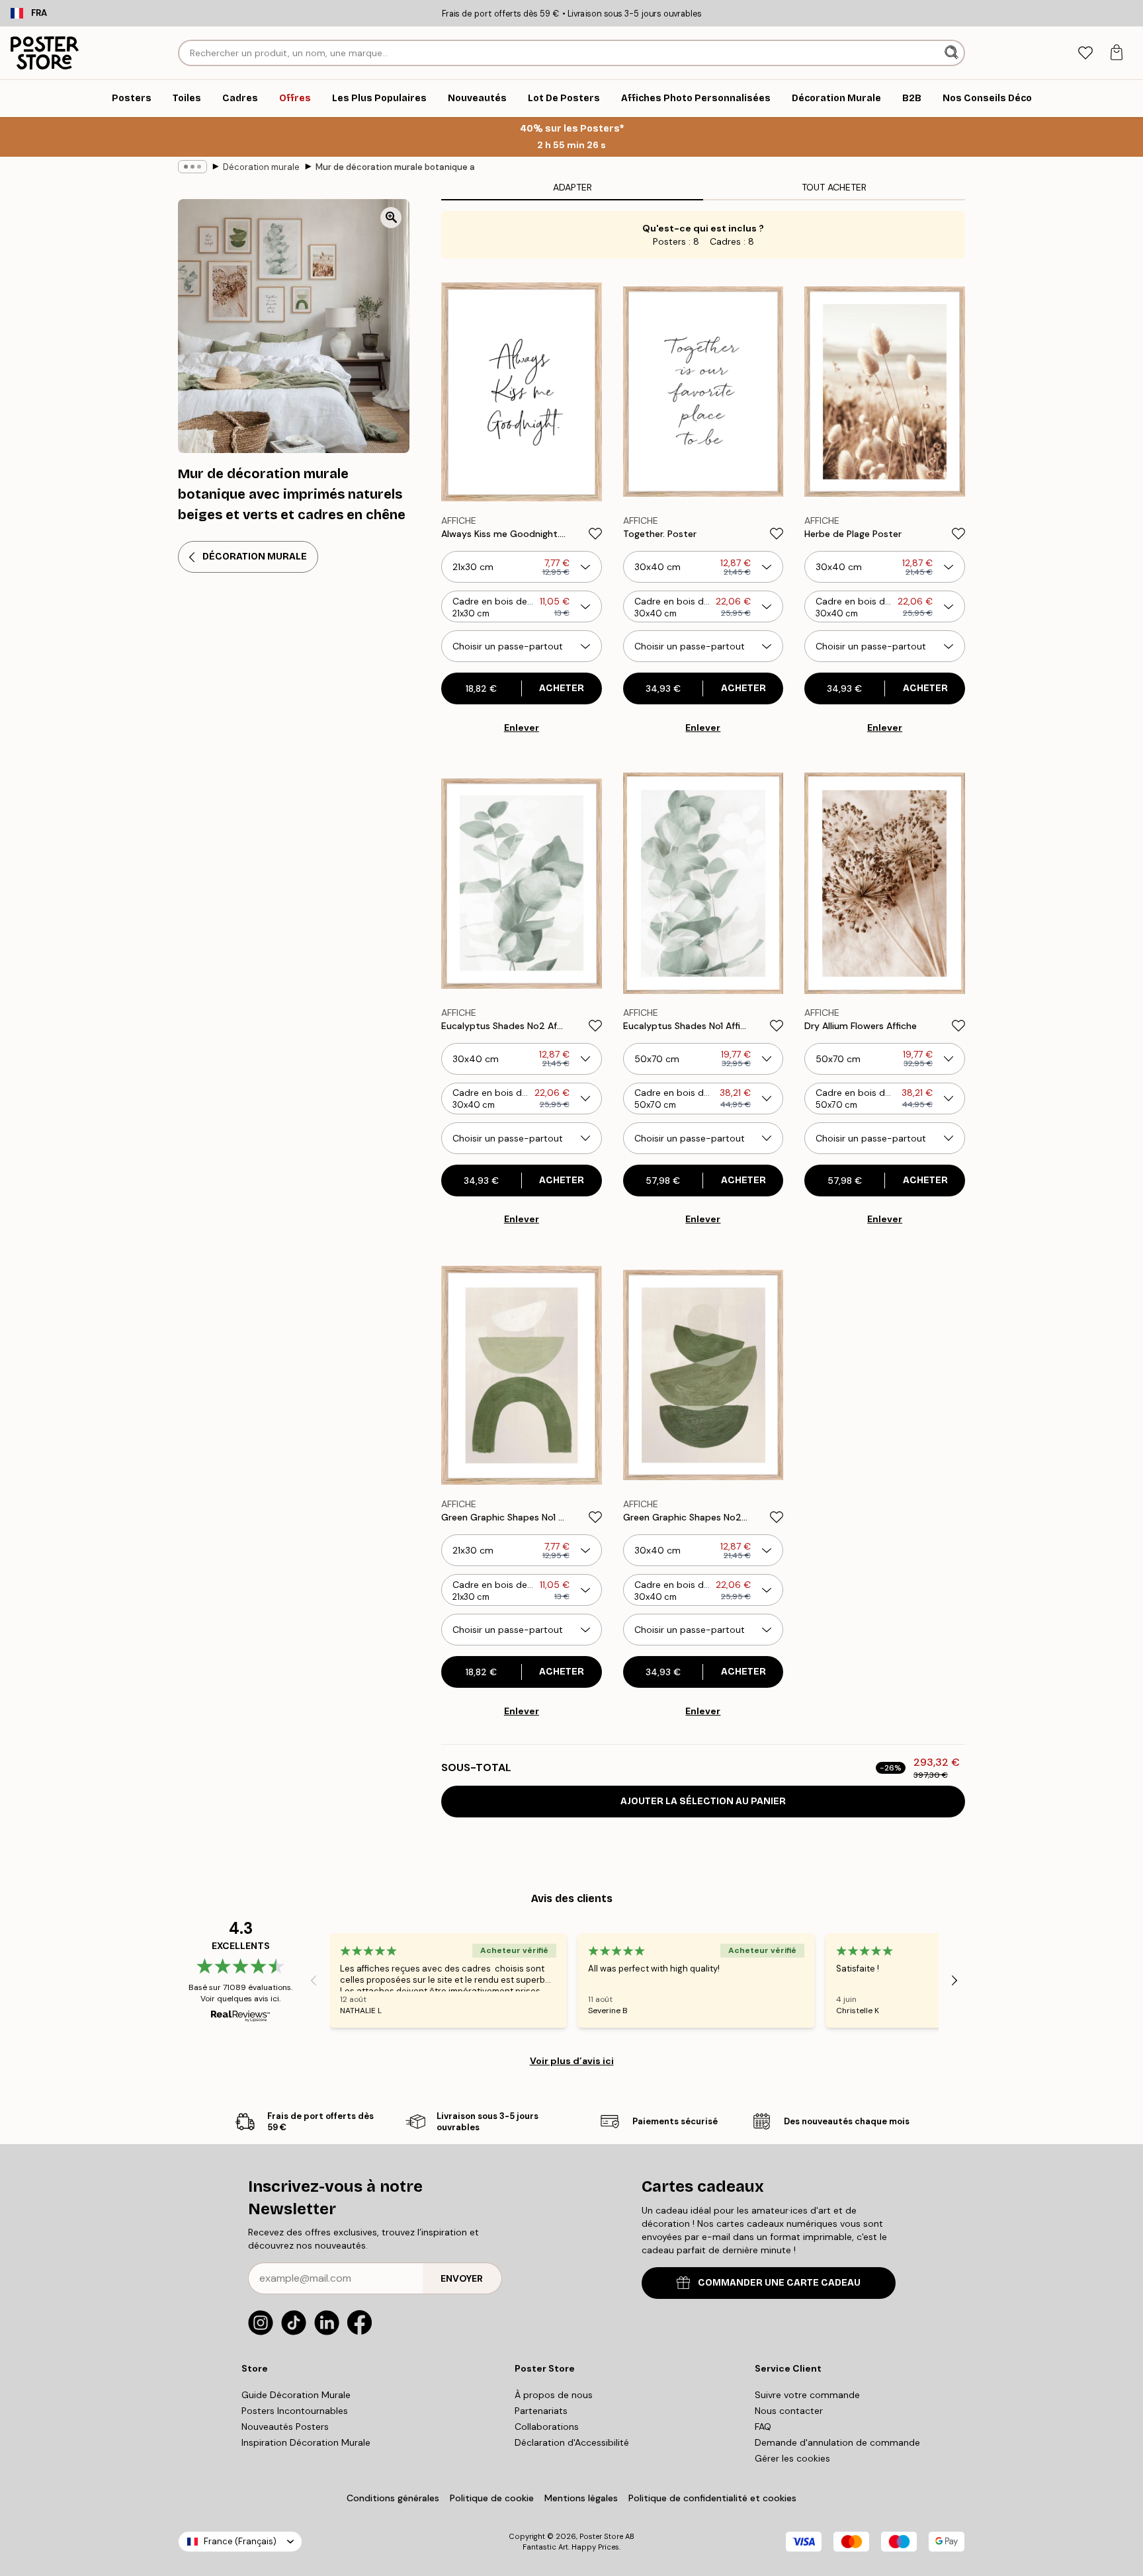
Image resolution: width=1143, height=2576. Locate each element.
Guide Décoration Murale (296, 2395)
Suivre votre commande (807, 2395)
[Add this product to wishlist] (595, 534)
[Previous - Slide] (314, 1980)
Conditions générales (393, 2498)
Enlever (522, 727)
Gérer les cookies (792, 2458)
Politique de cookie (492, 2498)
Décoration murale (261, 167)
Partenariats (541, 2411)
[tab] (1085, 53)
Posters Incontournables (295, 2411)
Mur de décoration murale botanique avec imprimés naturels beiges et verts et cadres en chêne (395, 167)
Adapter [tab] (572, 187)
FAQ (763, 2427)
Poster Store (601, 2536)
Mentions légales (581, 2498)
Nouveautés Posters (285, 2427)
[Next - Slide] (954, 1980)
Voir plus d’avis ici (572, 2061)
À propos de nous (554, 2395)
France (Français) (240, 2541)
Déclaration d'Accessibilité (572, 2442)
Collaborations (547, 2427)
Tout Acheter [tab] (834, 187)
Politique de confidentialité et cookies (712, 2498)
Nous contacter (789, 2411)
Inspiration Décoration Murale (306, 2442)
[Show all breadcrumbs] (192, 167)
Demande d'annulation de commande (837, 2442)
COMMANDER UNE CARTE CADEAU (779, 2283)
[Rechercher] (953, 53)
